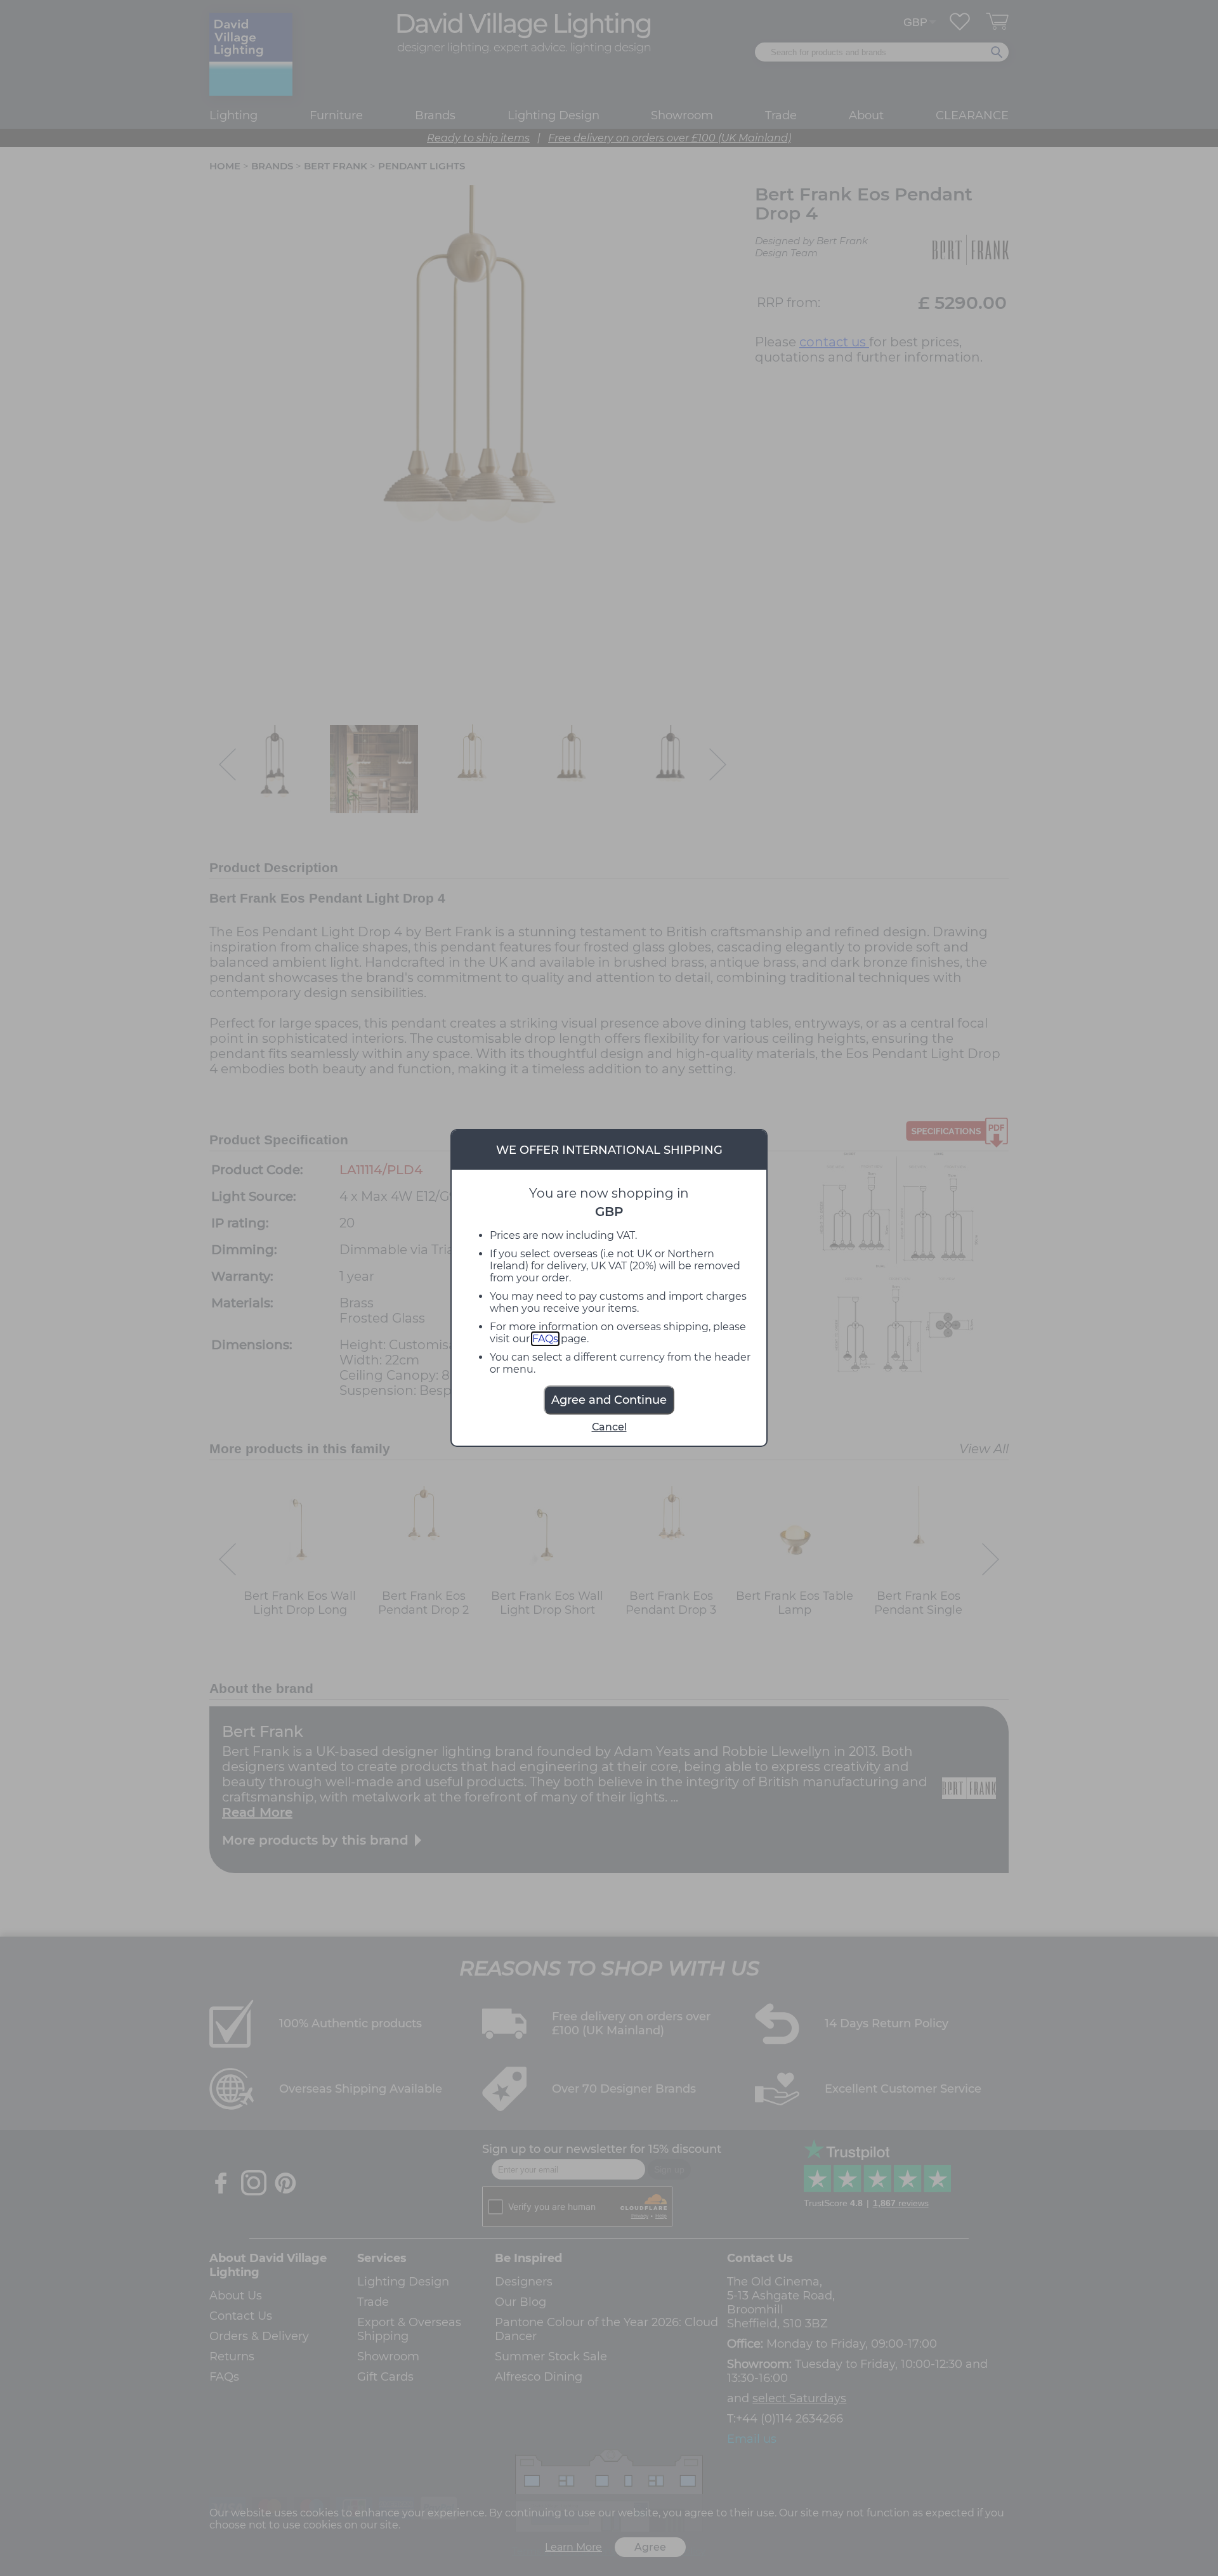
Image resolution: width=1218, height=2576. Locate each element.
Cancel (609, 1427)
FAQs (545, 1339)
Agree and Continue (609, 1400)
